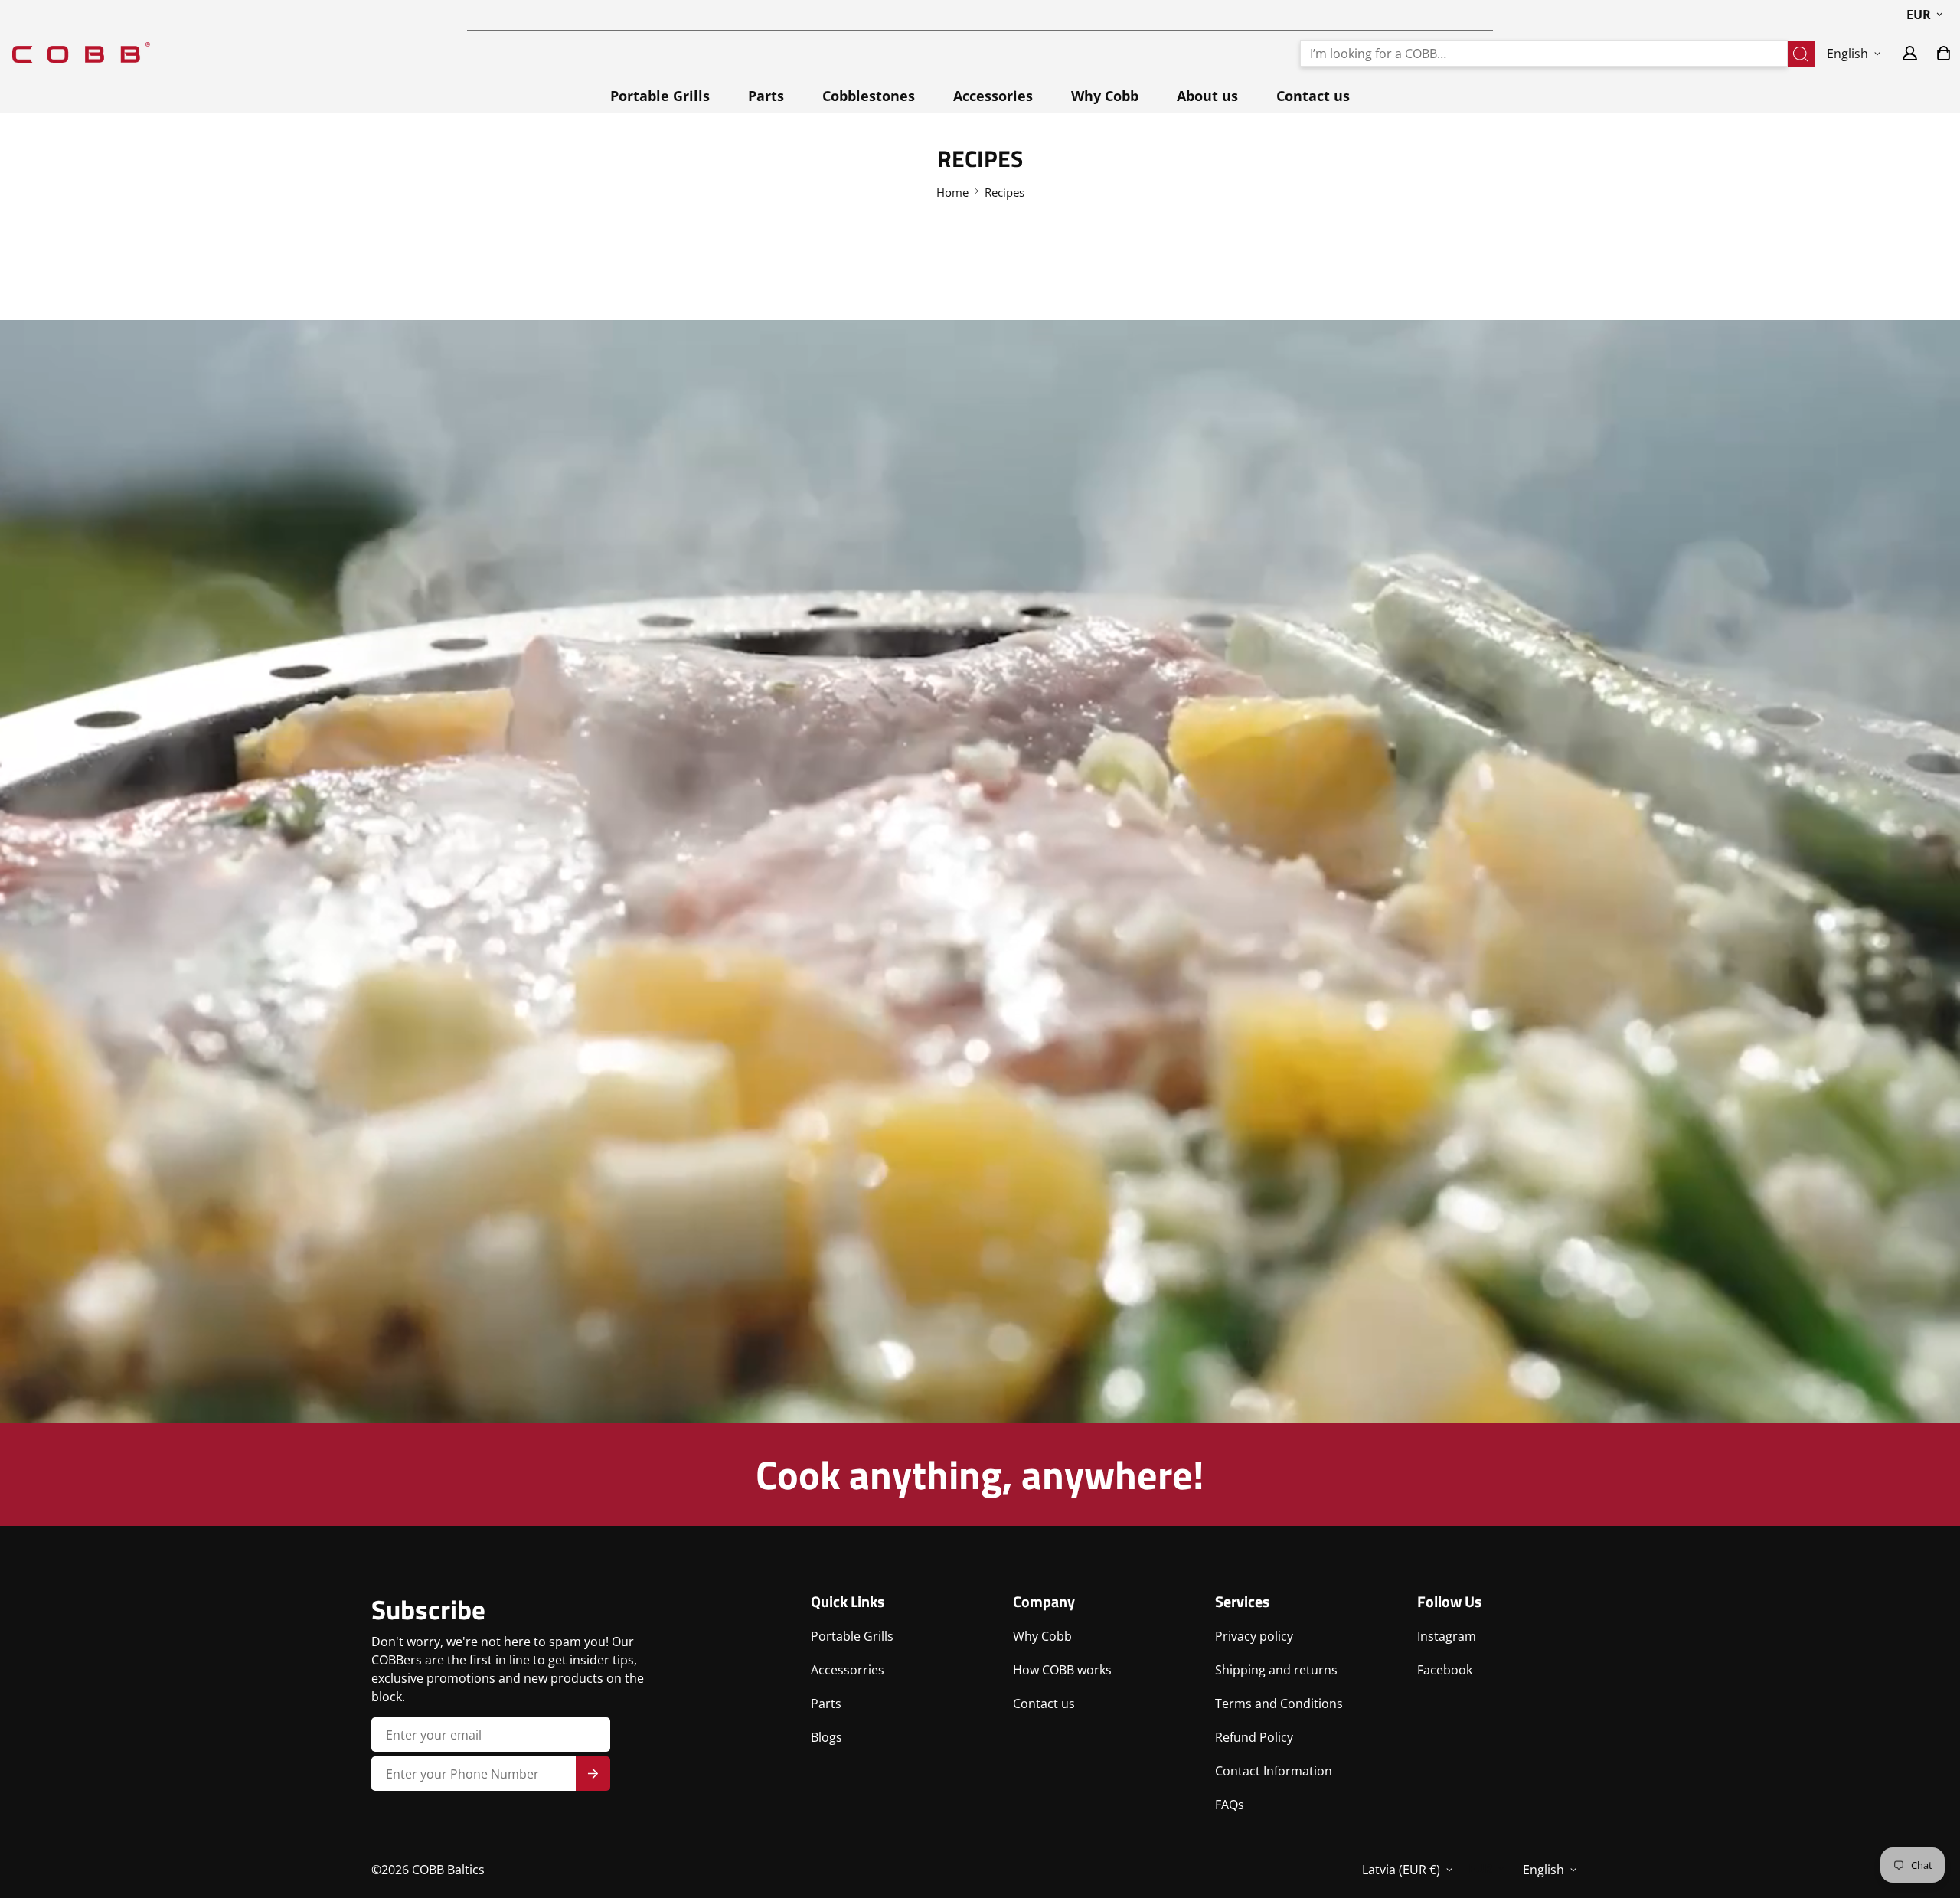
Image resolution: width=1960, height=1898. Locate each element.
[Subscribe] (593, 1774)
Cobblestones (869, 96)
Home (952, 192)
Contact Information (1274, 1771)
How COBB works (1062, 1670)
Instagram (1447, 1636)
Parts (766, 96)
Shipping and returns (1276, 1670)
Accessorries (848, 1670)
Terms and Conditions (1279, 1704)
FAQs (1230, 1805)
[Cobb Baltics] (81, 53)
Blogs (826, 1737)
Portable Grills (660, 96)
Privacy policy (1254, 1636)
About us (1207, 96)
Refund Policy (1254, 1737)
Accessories (993, 96)
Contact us (1313, 96)
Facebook (1445, 1670)
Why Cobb (1105, 96)
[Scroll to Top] (1930, 1815)
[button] (1944, 53)
